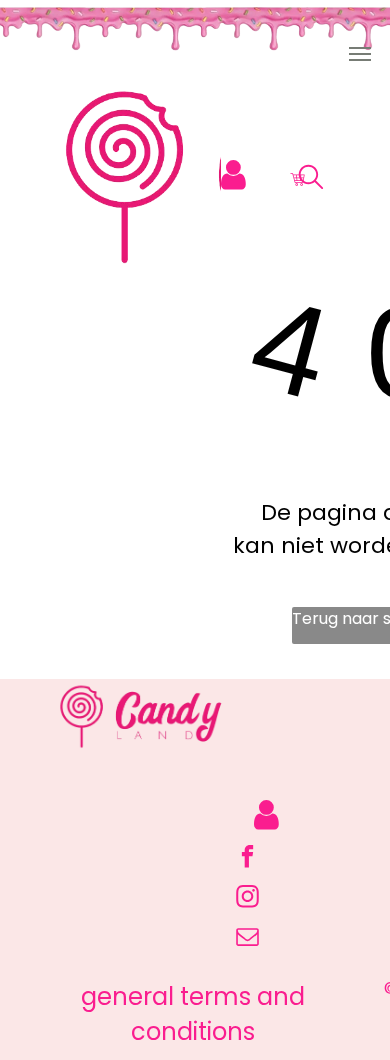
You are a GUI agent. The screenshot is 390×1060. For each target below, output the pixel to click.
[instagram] (247, 899)
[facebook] (247, 859)
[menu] (360, 54)
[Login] (233, 175)
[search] (311, 180)
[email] (247, 939)
